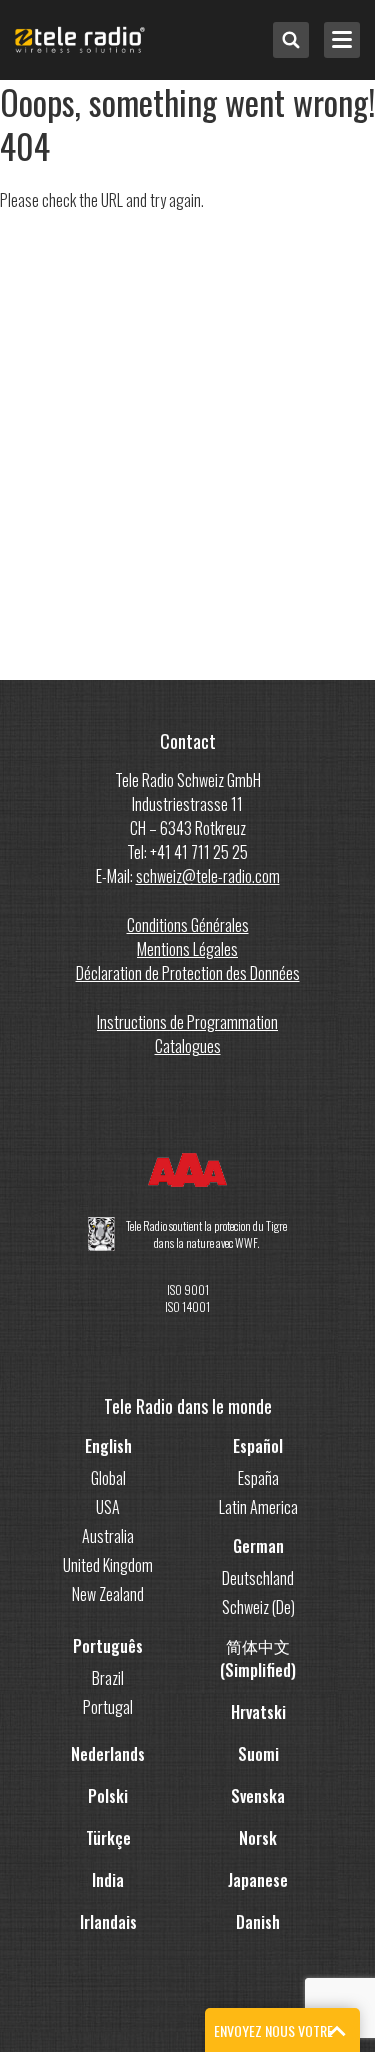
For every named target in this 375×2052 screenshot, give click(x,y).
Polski (108, 1796)
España (258, 1478)
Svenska (258, 1796)
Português (108, 1646)
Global (108, 1478)
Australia (108, 1536)
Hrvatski (258, 1712)
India (108, 1880)
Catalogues (188, 1046)
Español (258, 1446)
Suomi (258, 1754)
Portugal (108, 1707)
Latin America (258, 1507)
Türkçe (108, 1838)
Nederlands (108, 1754)
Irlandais (108, 1922)
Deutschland (258, 1578)
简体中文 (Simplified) (258, 1658)
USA (108, 1507)
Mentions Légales (187, 949)
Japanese (258, 1880)
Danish (258, 1922)
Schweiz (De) (258, 1607)
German (258, 1546)
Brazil (108, 1678)
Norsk (258, 1838)
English (108, 1446)
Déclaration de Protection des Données (188, 973)
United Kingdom (108, 1565)
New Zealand (108, 1594)
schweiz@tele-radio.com (208, 876)
